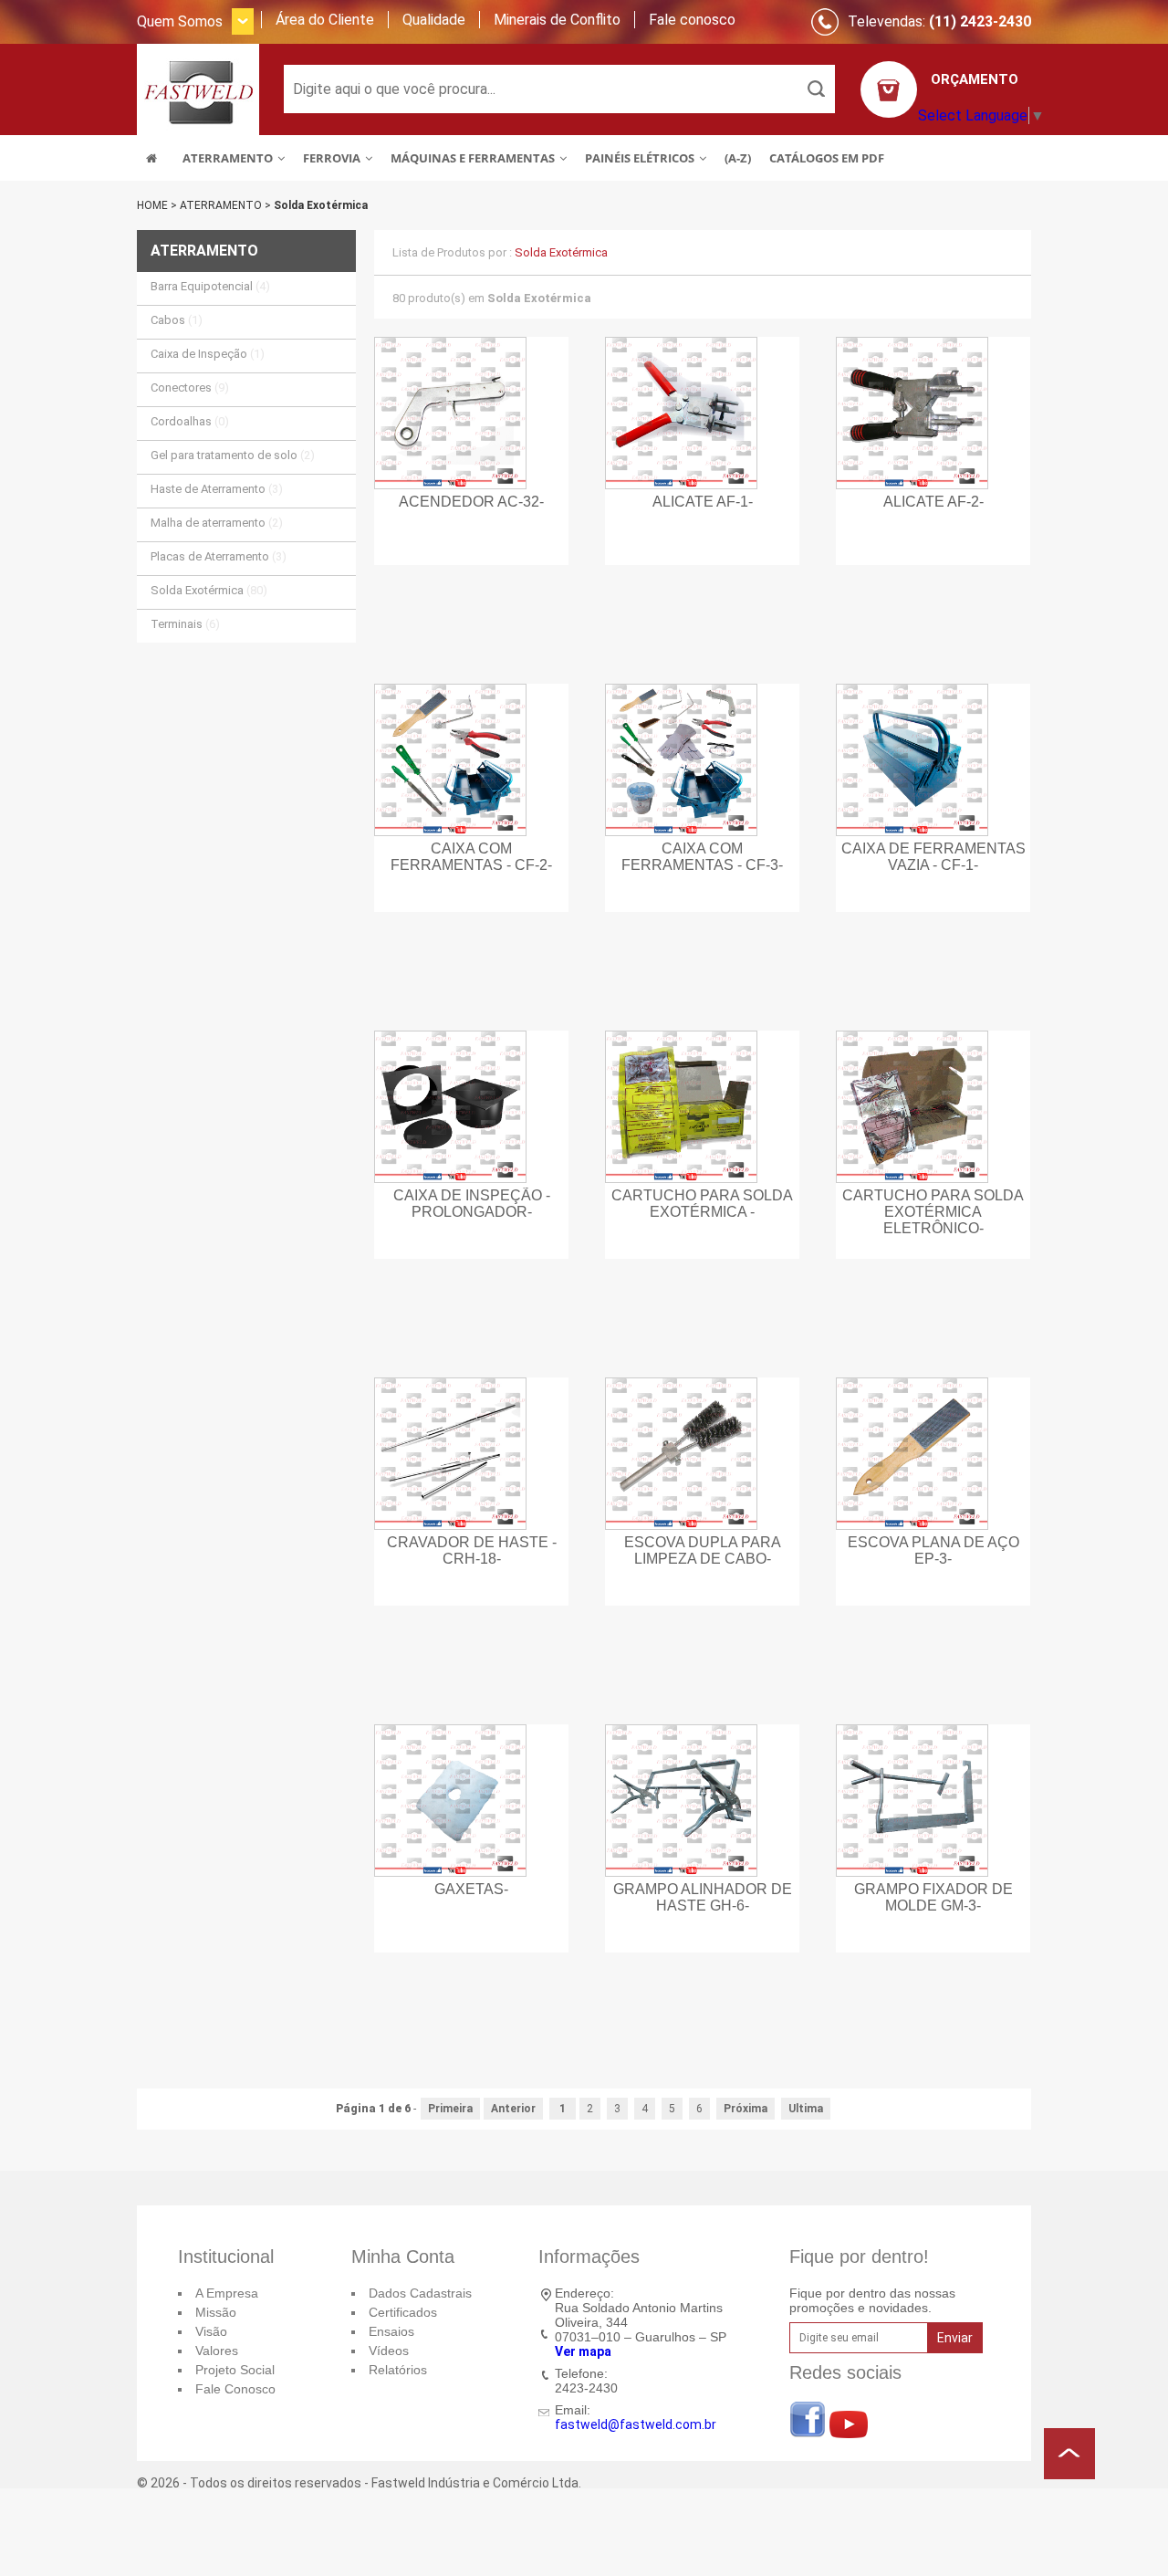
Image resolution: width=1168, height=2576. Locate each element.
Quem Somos (180, 21)
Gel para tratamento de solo (233, 455)
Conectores (190, 387)
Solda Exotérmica (321, 205)
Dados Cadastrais (420, 2293)
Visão (211, 2331)
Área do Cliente (325, 20)
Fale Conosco (235, 2389)
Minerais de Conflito (557, 20)
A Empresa (227, 2293)
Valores (217, 2351)
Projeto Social (235, 2370)
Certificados (403, 2312)
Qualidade (434, 20)
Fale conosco (692, 20)
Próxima (746, 2109)
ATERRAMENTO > (227, 205)
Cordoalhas (190, 421)
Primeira (450, 2109)
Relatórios (398, 2370)
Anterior (513, 2109)
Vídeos (389, 2351)
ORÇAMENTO (975, 79)
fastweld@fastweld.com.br (636, 2424)
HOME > (158, 205)
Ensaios (391, 2331)
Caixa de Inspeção (208, 354)
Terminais (185, 624)
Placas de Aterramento (219, 556)
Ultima (806, 2109)
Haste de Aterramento (217, 489)
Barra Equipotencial (210, 286)
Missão (216, 2312)
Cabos (177, 320)
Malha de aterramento (217, 523)
